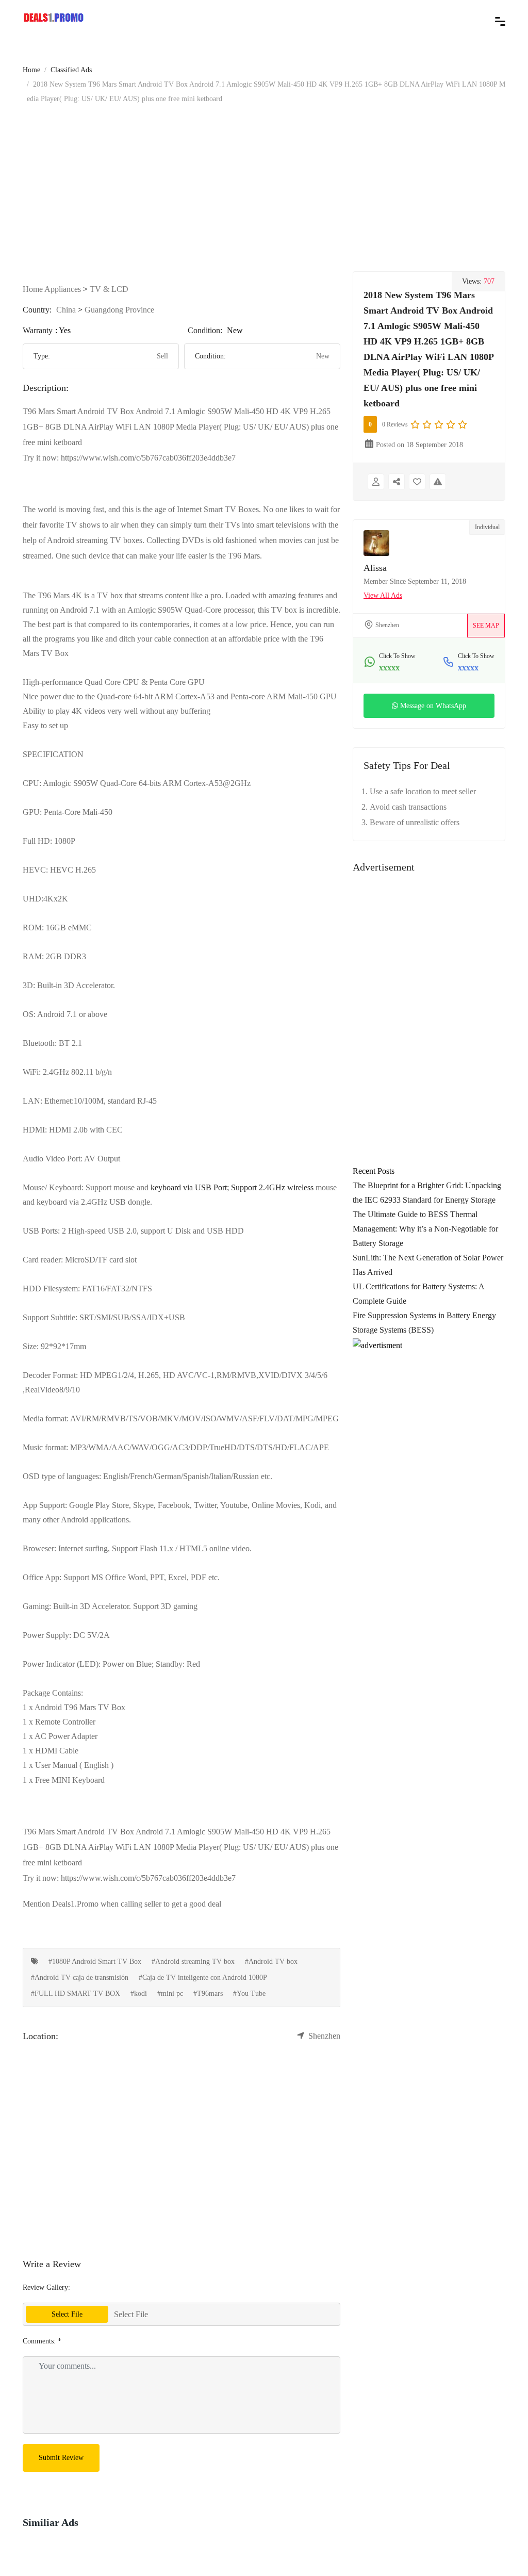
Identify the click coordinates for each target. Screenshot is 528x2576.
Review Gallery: (46, 2287)
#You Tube (249, 1993)
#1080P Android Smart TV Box (95, 1962)
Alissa (375, 568)
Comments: (42, 2341)
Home (31, 70)
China (66, 310)
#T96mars (208, 1993)
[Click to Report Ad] (438, 482)
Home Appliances (52, 289)
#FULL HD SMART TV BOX (76, 1993)
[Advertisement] (264, 184)
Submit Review (61, 2458)
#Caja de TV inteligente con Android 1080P (203, 1978)
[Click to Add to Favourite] (417, 482)
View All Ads (383, 595)
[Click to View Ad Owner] (376, 482)
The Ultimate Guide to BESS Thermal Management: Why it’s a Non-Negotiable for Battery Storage (425, 1229)
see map (486, 626)
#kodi (139, 1993)
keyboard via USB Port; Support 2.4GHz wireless (232, 1187)
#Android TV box (271, 1962)
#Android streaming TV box (193, 1962)
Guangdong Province (119, 310)
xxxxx (389, 668)
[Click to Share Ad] (397, 482)
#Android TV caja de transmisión (80, 1978)
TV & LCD (109, 289)
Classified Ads (71, 70)
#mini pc (170, 1993)
